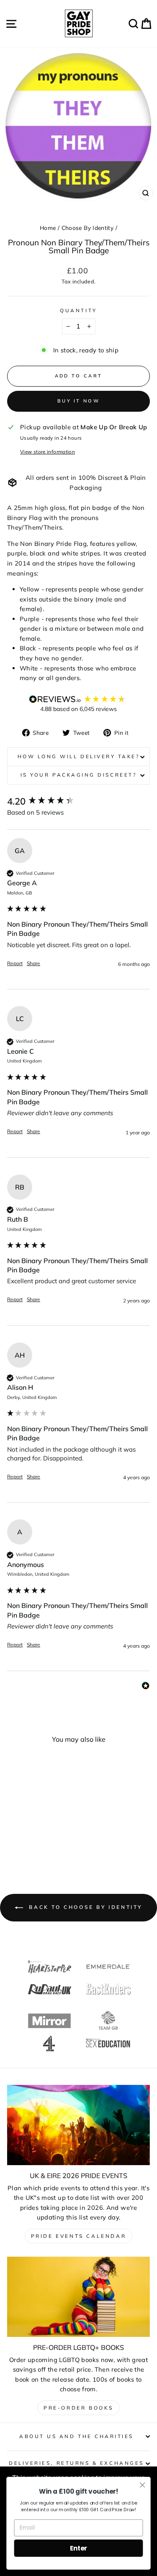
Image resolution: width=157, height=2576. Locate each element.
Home (48, 228)
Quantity (78, 310)
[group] (78, 801)
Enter (78, 2548)
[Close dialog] (143, 2485)
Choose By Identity (88, 228)
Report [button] (15, 963)
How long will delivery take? (79, 756)
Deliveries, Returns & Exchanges (76, 2463)
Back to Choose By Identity (84, 1907)
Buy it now (78, 401)
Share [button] (33, 963)
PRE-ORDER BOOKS (78, 2408)
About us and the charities (76, 2436)
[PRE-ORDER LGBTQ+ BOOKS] (78, 2297)
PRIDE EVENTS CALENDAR (79, 2236)
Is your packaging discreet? (78, 775)
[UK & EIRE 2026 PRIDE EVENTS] (78, 2125)
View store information (48, 452)
